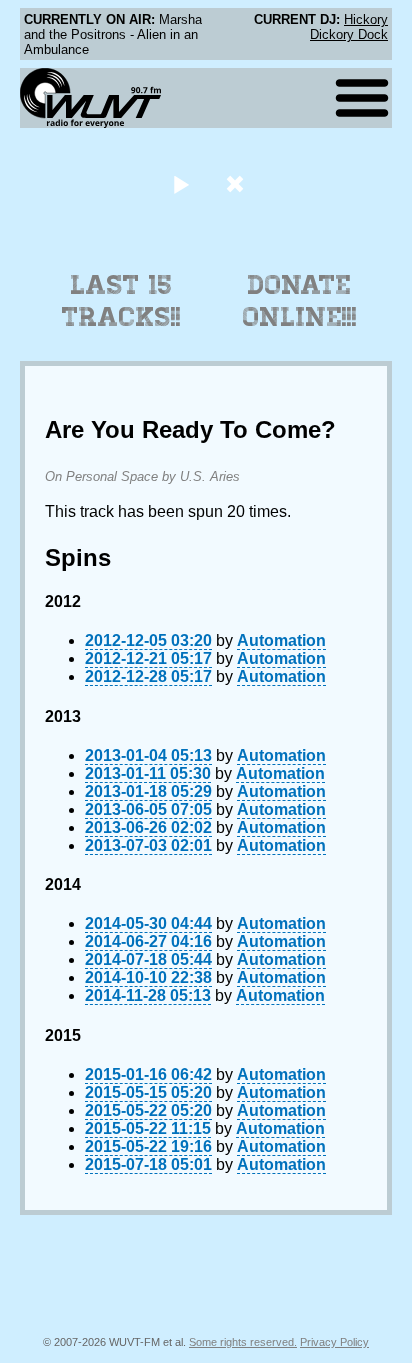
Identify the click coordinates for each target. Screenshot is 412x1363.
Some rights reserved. (243, 1342)
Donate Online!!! (300, 301)
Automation (281, 640)
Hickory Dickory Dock (349, 27)
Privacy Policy (334, 1342)
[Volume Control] (237, 183)
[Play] (180, 183)
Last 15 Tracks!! (121, 301)
